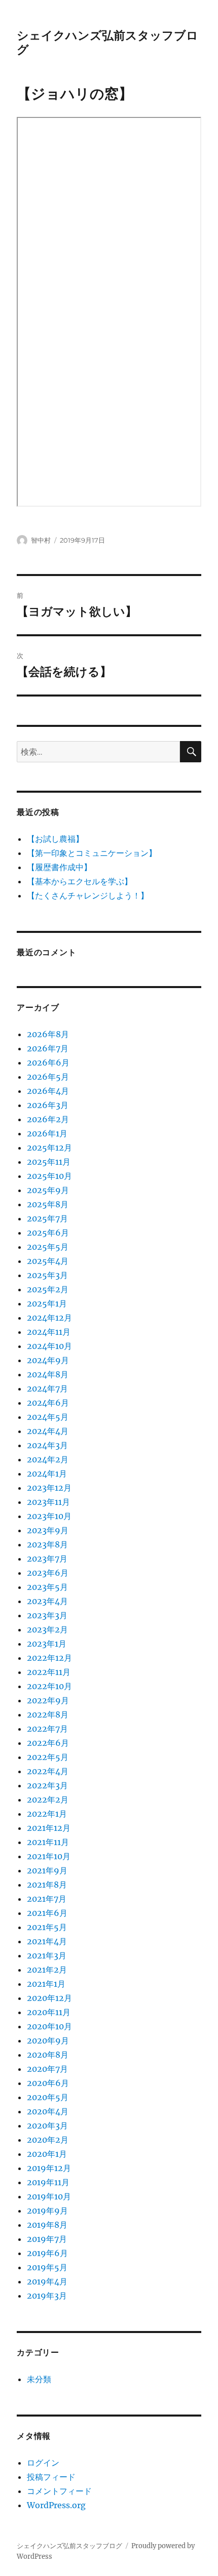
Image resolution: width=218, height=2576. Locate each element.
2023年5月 (47, 1587)
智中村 (41, 540)
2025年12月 (49, 1148)
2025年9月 (48, 1190)
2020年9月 (48, 2040)
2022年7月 (47, 1729)
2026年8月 (48, 1034)
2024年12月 (49, 1318)
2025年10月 (49, 1176)
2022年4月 (48, 1771)
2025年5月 (48, 1247)
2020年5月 (48, 2097)
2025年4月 (48, 1261)
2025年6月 (48, 1233)
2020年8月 (48, 2055)
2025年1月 (47, 1303)
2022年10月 (49, 1686)
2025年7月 (47, 1218)
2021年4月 (47, 1941)
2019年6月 (47, 2253)
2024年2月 (48, 1459)
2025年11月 (49, 1162)
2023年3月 (47, 1615)
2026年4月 (48, 1091)
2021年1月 (46, 1984)
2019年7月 (47, 2239)
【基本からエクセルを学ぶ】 (80, 881)
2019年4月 (47, 2281)
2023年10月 (49, 1516)
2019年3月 (47, 2296)
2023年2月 (47, 1629)
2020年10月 (49, 2026)
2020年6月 (48, 2083)
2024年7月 (47, 1388)
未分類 (39, 2379)
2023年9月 (48, 1530)
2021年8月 (47, 1885)
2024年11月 (49, 1332)
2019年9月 (47, 2211)
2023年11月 (48, 1502)
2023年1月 (47, 1644)
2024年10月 (49, 1346)
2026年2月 (48, 1119)
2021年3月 (47, 1955)
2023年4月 (47, 1601)
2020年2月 (48, 2140)
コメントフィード (59, 2491)
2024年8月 (48, 1374)
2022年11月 (49, 1672)
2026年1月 (47, 1133)
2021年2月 (47, 1970)
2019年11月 (48, 2182)
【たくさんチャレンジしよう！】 (88, 895)
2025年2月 (48, 1289)
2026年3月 (48, 1105)
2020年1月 (47, 2154)
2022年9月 (48, 1700)
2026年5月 (48, 1077)
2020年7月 (47, 2069)
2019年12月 (49, 2168)
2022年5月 (48, 1757)
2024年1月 (47, 1474)
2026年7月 (48, 1048)
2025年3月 (47, 1275)
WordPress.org (56, 2505)
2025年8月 (48, 1204)
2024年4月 (48, 1431)
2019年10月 (49, 2196)
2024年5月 (48, 1417)
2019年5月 (47, 2267)
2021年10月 (49, 1856)
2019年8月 (47, 2225)
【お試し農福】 (55, 839)
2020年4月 (48, 2111)
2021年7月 (47, 1899)
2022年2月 (48, 1800)
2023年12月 (49, 1488)
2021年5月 (47, 1927)
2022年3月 (47, 1785)
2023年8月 (47, 1544)
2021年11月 (48, 1842)
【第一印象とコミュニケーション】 (92, 853)
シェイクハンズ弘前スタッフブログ (69, 2546)
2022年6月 (48, 1743)
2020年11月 (49, 2012)
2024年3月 (47, 1445)
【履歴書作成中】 (59, 867)
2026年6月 (48, 1062)
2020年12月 (49, 1998)
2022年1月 (47, 1814)
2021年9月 (47, 1870)
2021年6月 (47, 1913)
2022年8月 (48, 1714)
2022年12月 (49, 1658)
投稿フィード (51, 2477)
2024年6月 (48, 1403)
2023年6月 (48, 1573)
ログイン (43, 2463)
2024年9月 (48, 1360)
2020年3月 (47, 2125)
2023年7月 (47, 1559)
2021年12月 (49, 1828)
